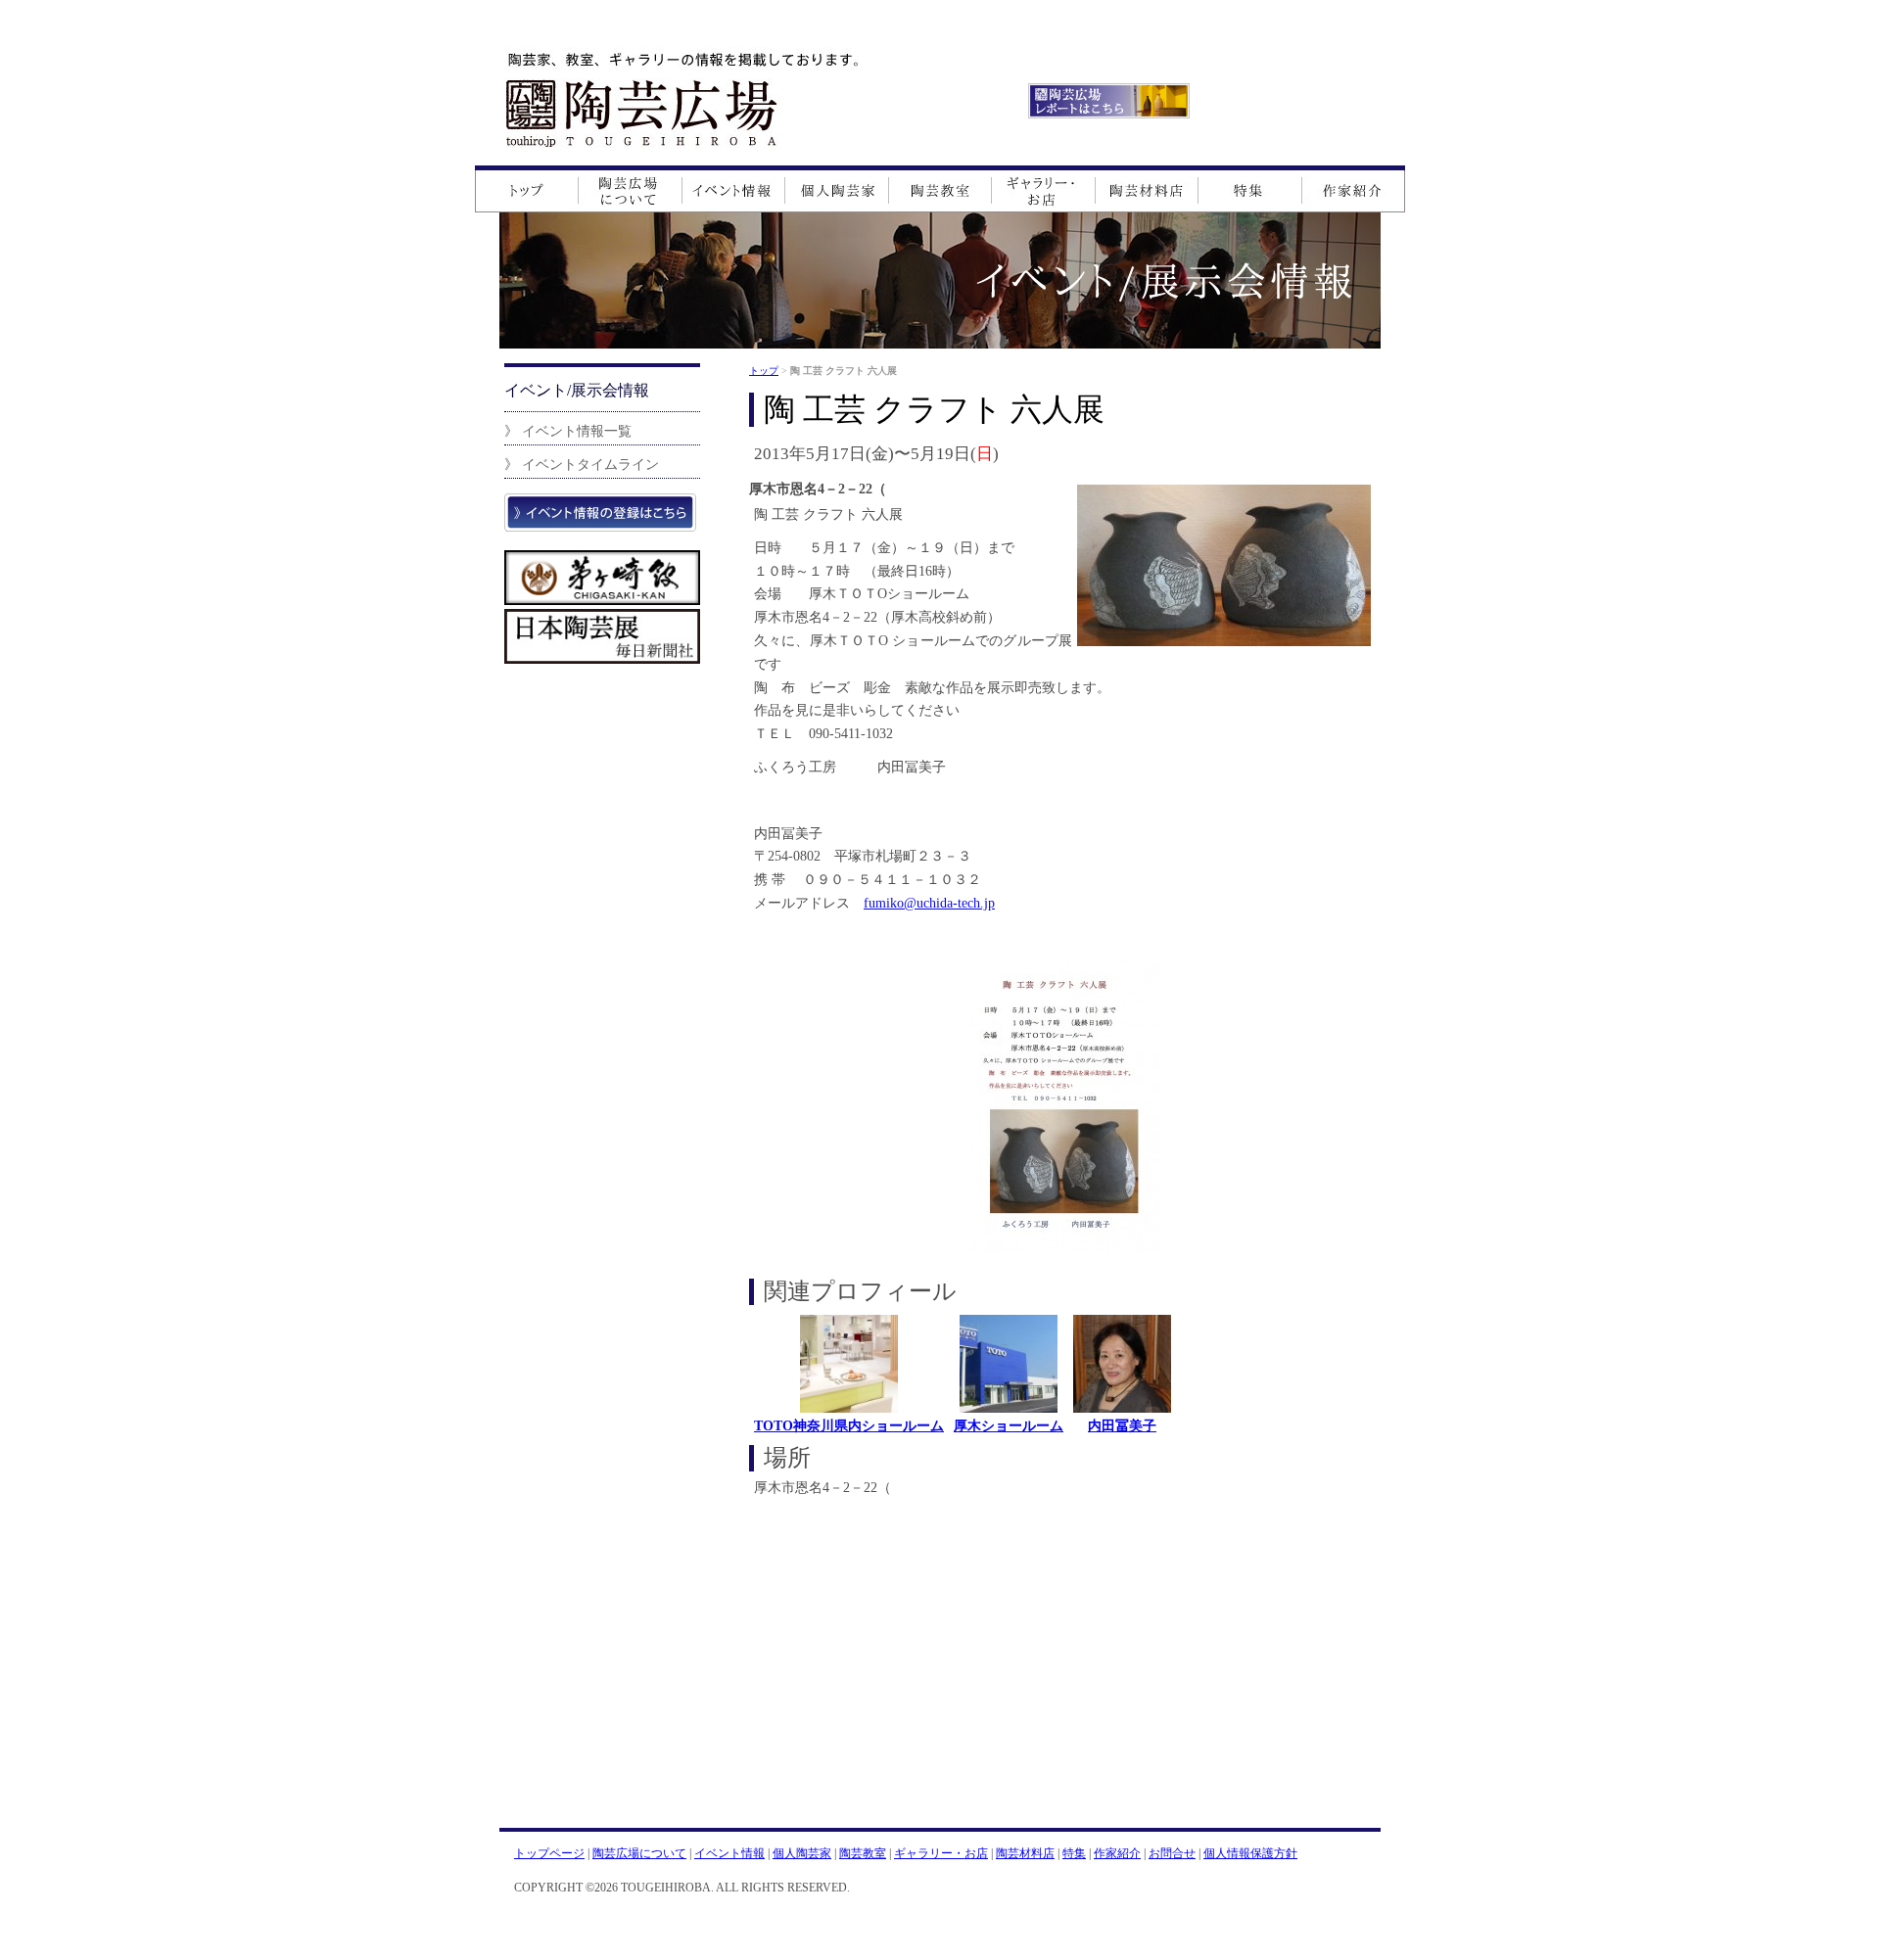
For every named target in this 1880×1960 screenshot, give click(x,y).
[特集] (1250, 189)
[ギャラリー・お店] (1044, 189)
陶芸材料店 (1025, 1853)
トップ (764, 371)
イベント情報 (729, 1853)
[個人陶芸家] (837, 189)
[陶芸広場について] (630, 189)
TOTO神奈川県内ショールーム (849, 1425)
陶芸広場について (639, 1853)
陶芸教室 (863, 1853)
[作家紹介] (1353, 189)
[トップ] (526, 189)
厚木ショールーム (1009, 1425)
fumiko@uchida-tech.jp (929, 903)
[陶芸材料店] (1147, 189)
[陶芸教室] (940, 189)
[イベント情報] (734, 189)
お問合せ (1172, 1853)
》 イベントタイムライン (582, 464)
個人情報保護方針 (1250, 1853)
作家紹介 (1117, 1853)
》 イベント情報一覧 (568, 431)
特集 (1074, 1853)
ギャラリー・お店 (941, 1853)
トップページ (549, 1853)
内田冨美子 (1122, 1425)
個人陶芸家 (802, 1853)
